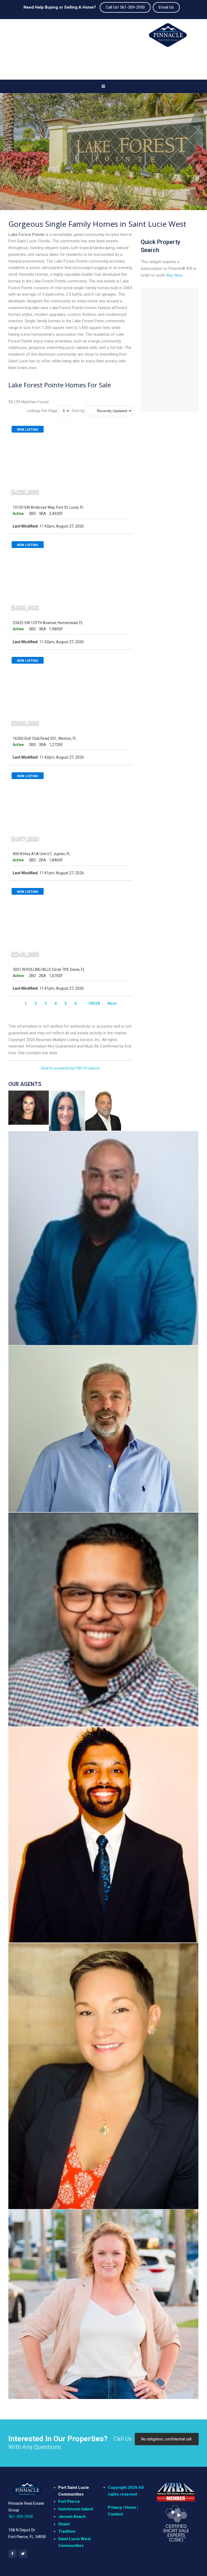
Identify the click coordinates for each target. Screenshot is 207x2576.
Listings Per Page (42, 411)
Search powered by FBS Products (70, 1068)
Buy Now (174, 275)
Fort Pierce (69, 2501)
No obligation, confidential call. (167, 2439)
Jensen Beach (72, 2517)
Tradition (67, 2531)
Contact (115, 2514)
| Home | (130, 2507)
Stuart (64, 2524)
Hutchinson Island (75, 2509)
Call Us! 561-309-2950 (125, 7)
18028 (94, 1003)
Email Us (166, 7)
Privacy (115, 2507)
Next (112, 1003)
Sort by (78, 411)
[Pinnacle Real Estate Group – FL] (168, 37)
